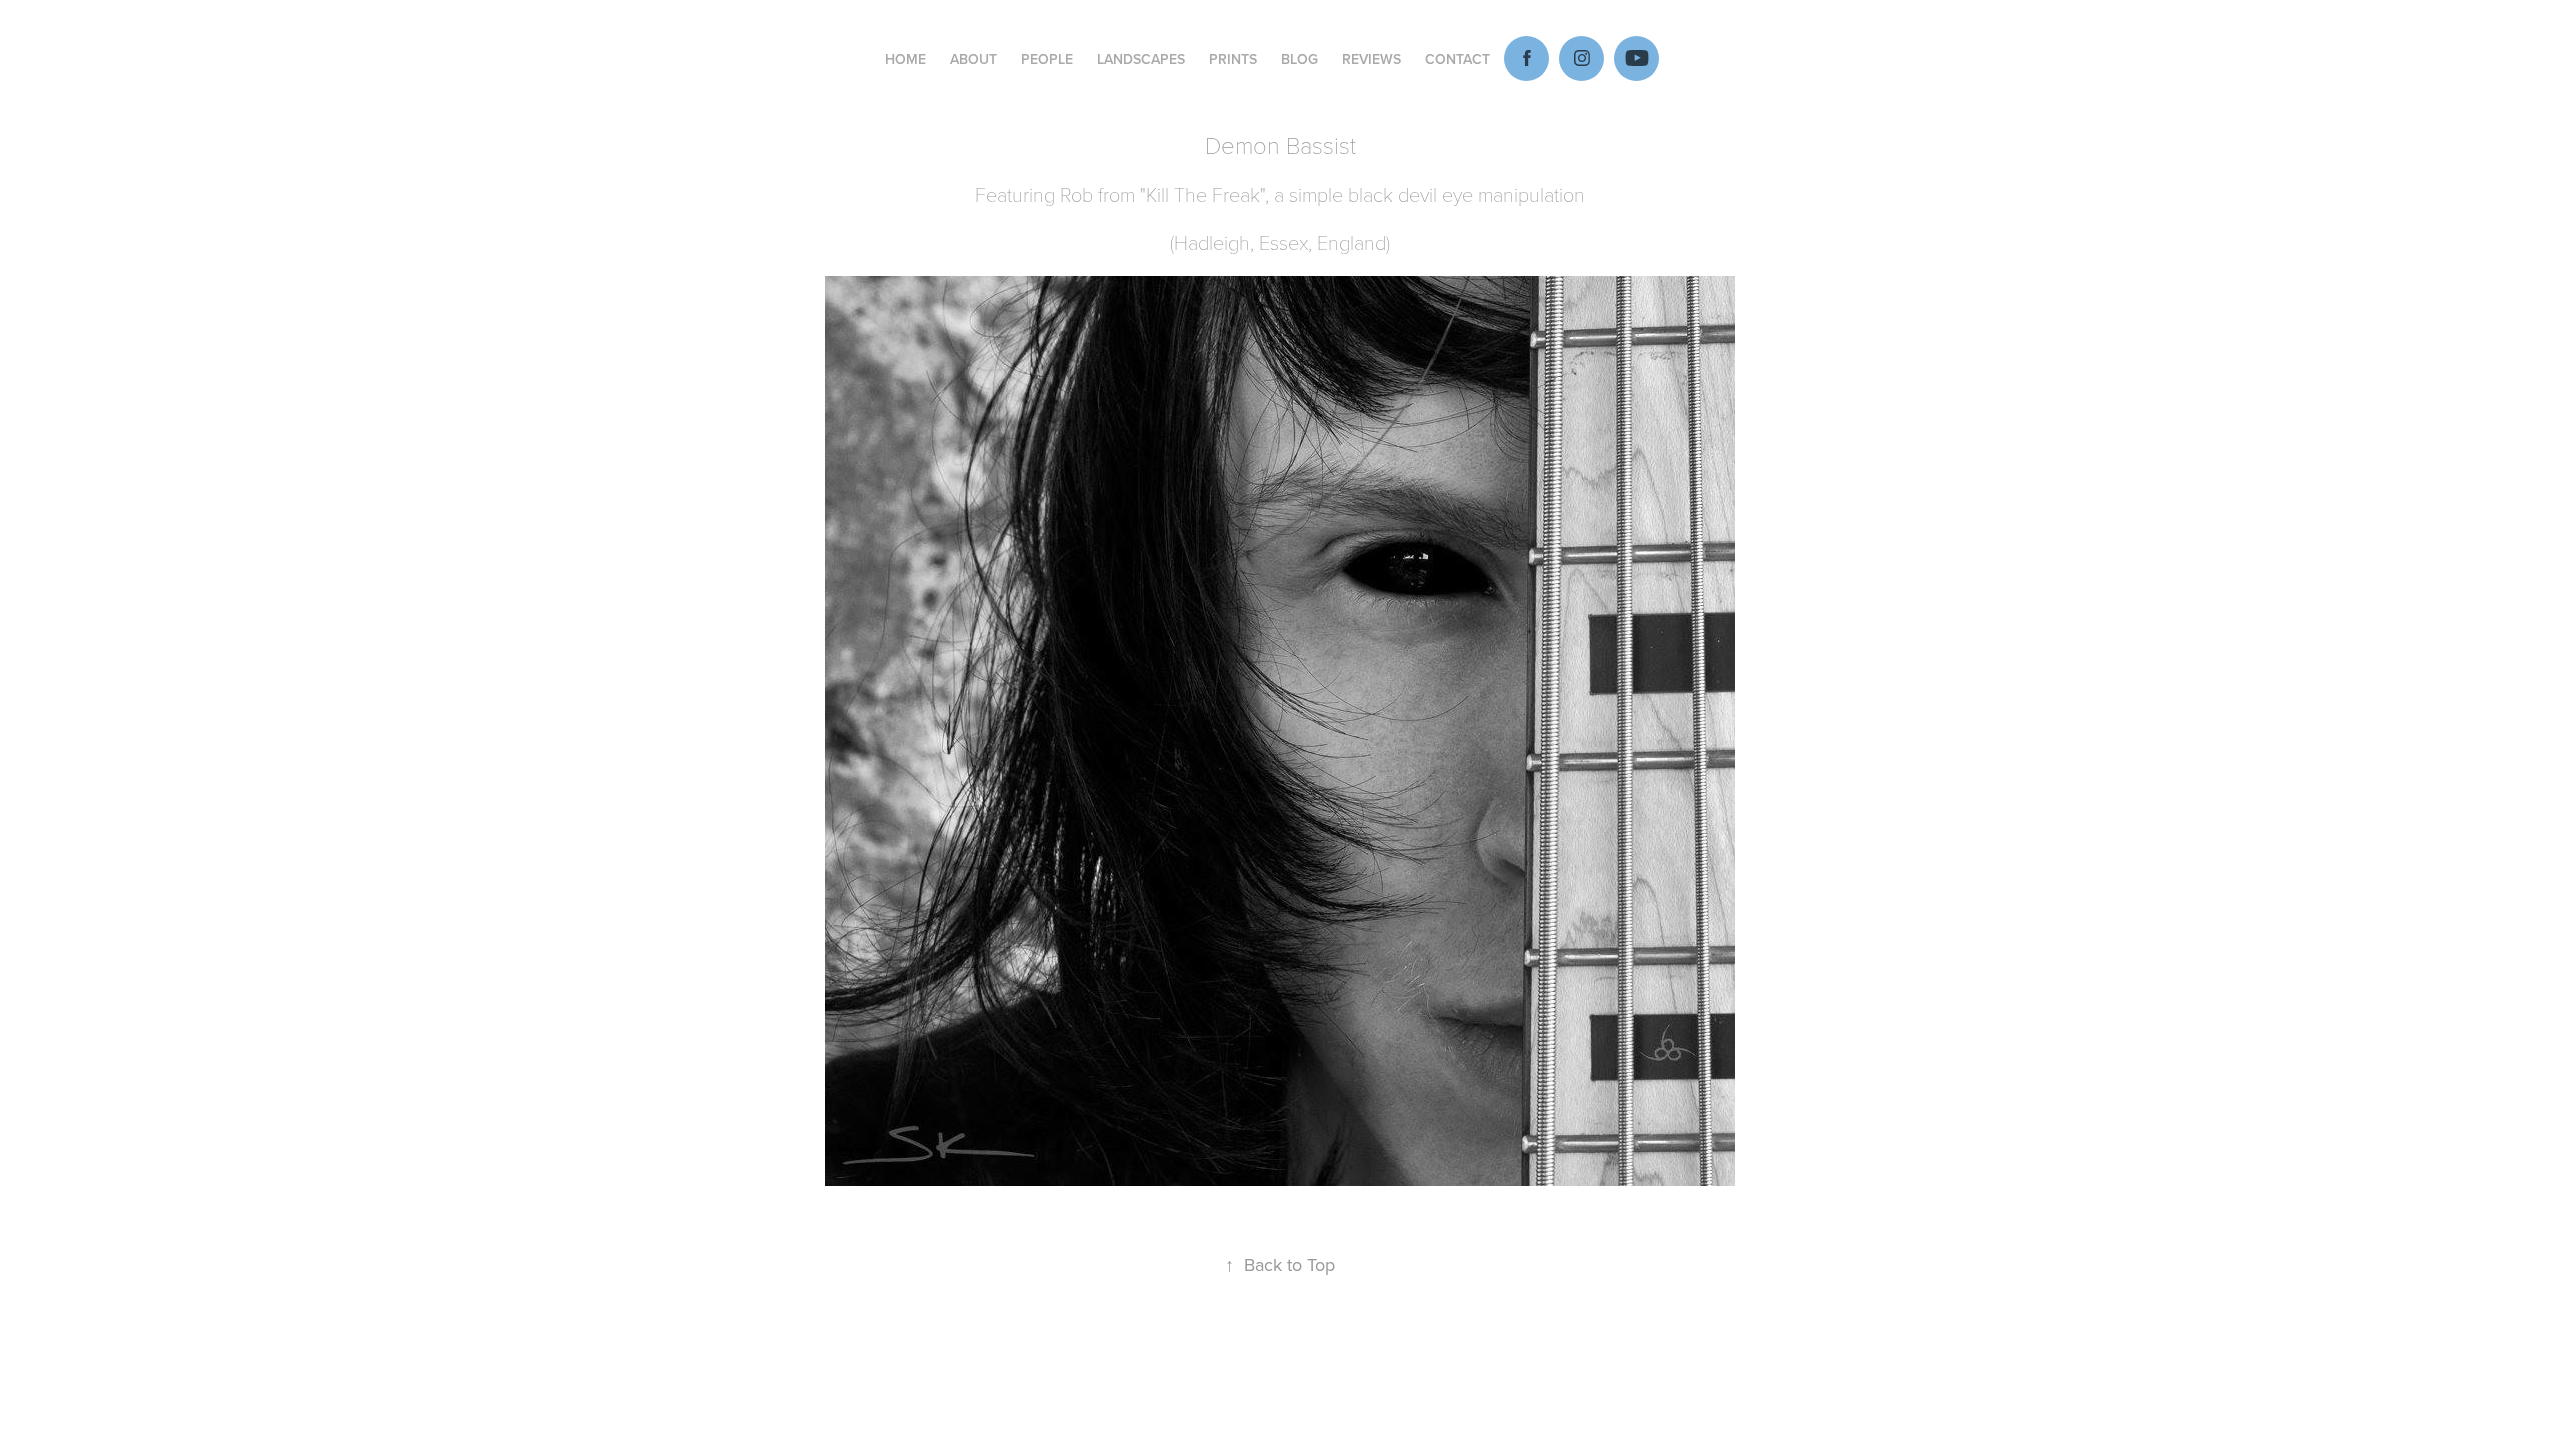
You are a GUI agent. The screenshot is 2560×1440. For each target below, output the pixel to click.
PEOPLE (1047, 59)
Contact (1457, 59)
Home (905, 59)
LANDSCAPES (1141, 59)
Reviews (1371, 59)
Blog (1299, 59)
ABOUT (973, 59)
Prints (1233, 59)
